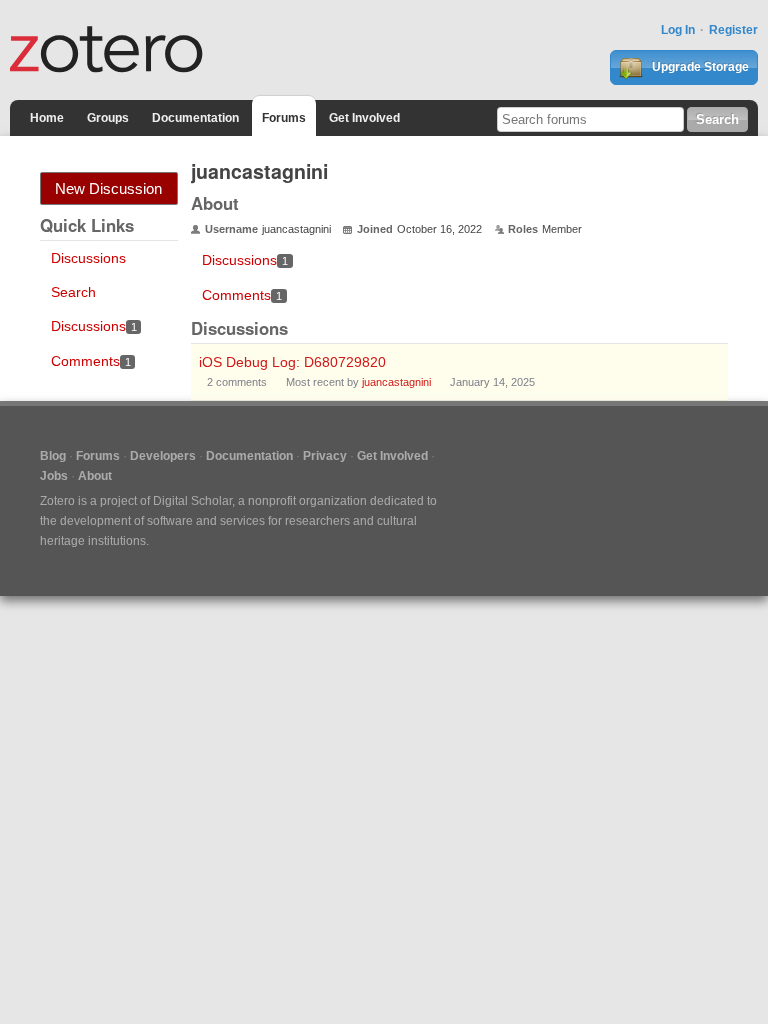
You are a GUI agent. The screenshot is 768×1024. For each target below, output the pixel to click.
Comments (91, 361)
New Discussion (108, 188)
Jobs (54, 476)
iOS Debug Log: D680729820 (292, 362)
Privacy (325, 456)
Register (733, 30)
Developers (163, 456)
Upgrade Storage (699, 67)
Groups (108, 118)
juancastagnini (396, 382)
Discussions (88, 258)
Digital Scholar (192, 501)
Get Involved (364, 118)
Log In (678, 30)
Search (73, 292)
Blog (53, 456)
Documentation (195, 118)
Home (47, 118)
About (95, 476)
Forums (284, 118)
